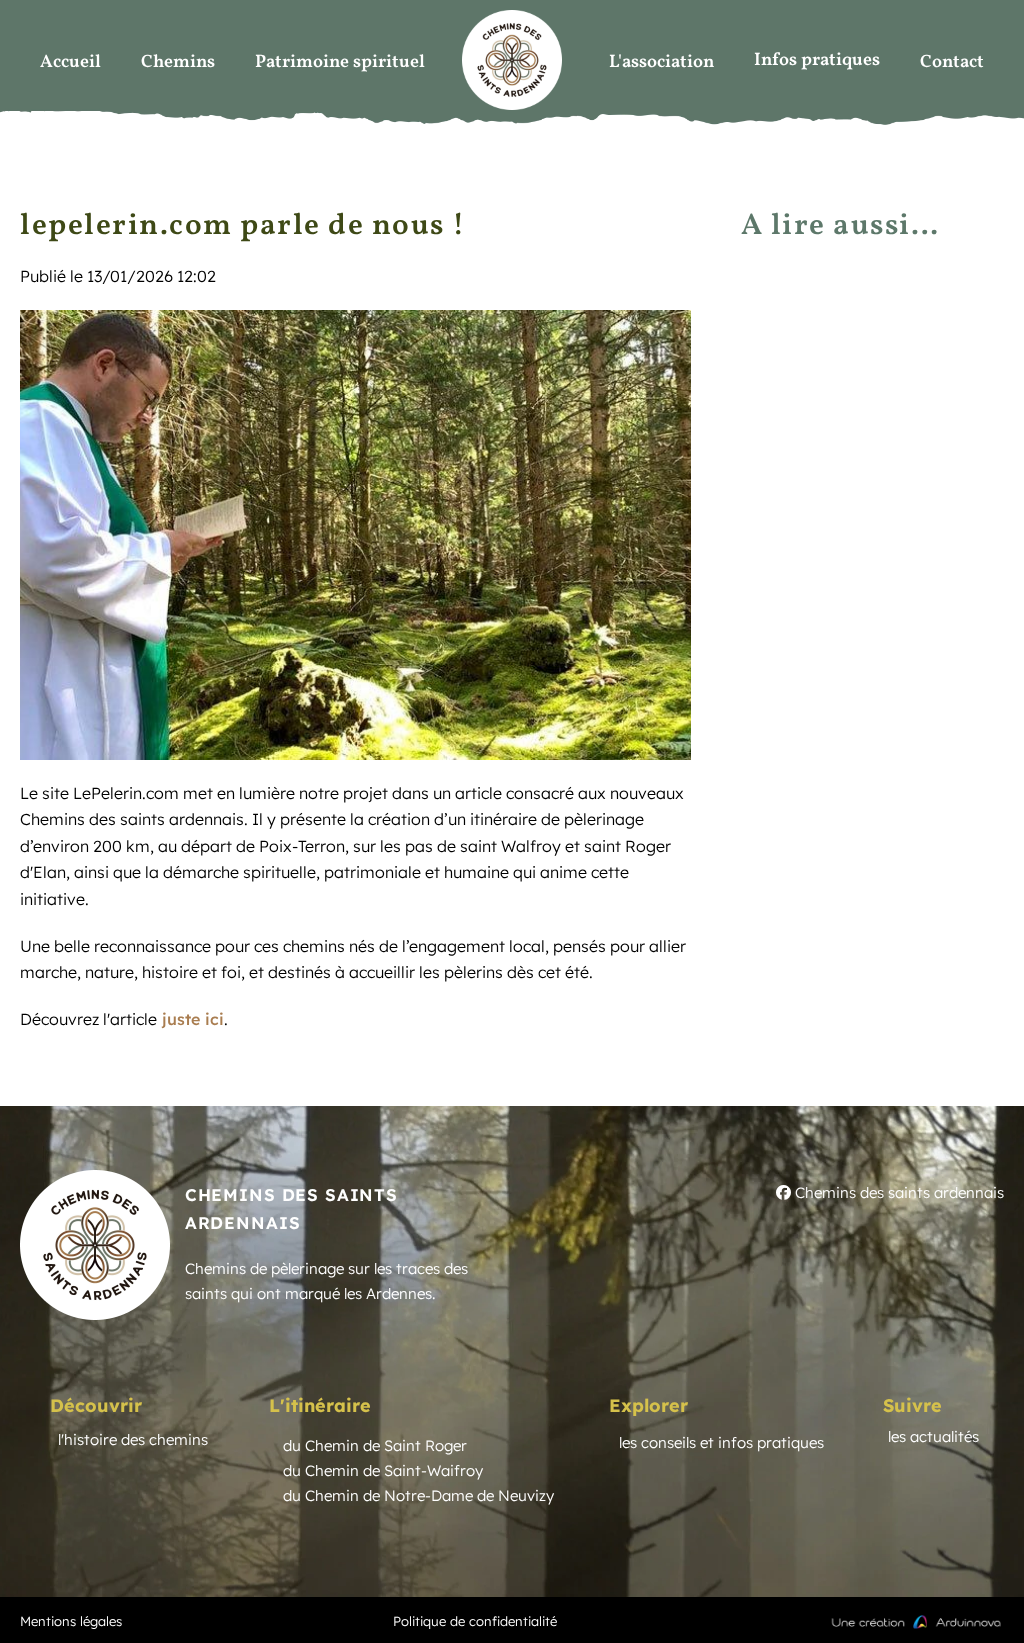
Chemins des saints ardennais (897, 1192)
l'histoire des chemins (133, 1439)
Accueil (70, 62)
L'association (661, 62)
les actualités (933, 1436)
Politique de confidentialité (475, 1621)
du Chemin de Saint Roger (375, 1445)
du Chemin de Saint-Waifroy (383, 1470)
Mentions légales (71, 1621)
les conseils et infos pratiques (721, 1442)
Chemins (178, 62)
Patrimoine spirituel (340, 62)
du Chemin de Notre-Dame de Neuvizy (418, 1495)
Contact (952, 62)
